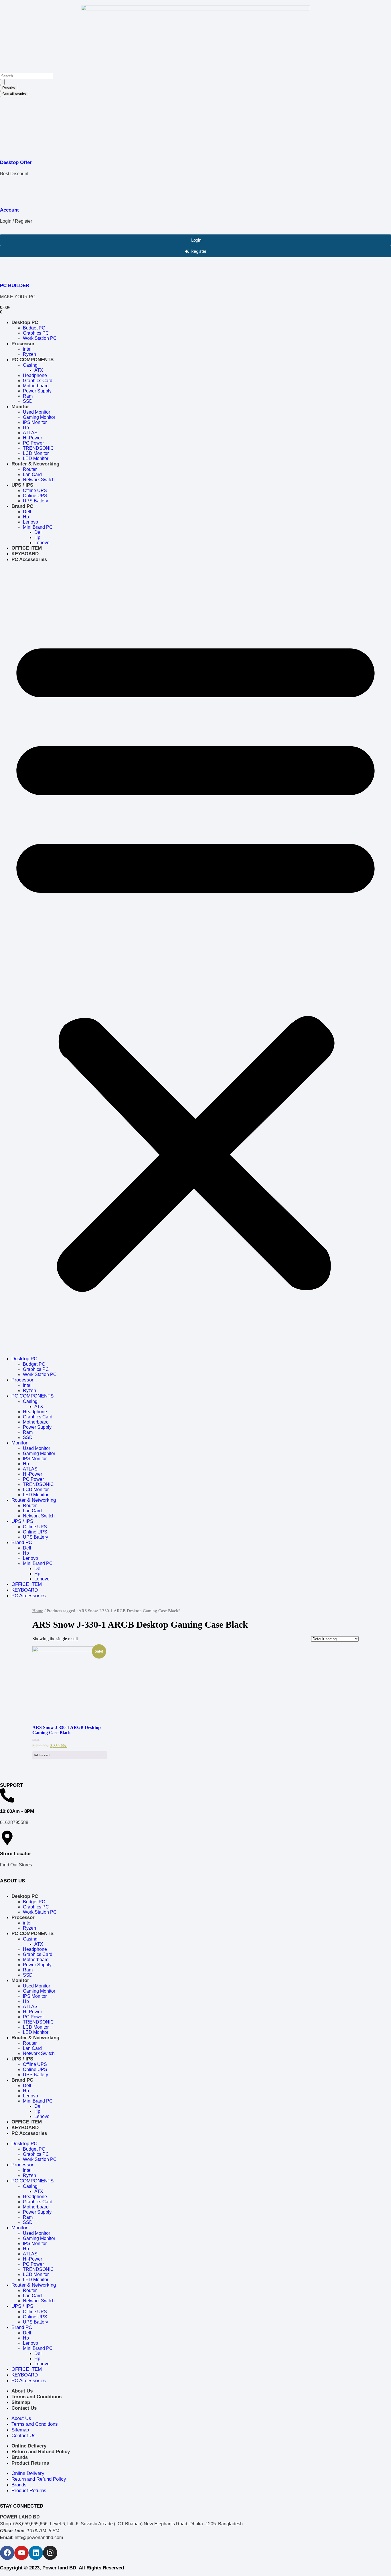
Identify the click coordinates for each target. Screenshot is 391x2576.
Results (9, 88)
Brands (20, 2457)
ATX (39, 370)
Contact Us (24, 2408)
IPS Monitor (35, 422)
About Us (22, 2391)
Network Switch (39, 480)
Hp (26, 428)
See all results (14, 94)
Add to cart (42, 1755)
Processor (23, 344)
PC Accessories (29, 559)
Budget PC (34, 328)
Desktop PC (25, 322)
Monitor (20, 407)
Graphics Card (38, 381)
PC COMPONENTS (32, 360)
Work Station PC (40, 338)
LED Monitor (36, 458)
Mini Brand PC (38, 527)
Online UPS (35, 496)
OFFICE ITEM (27, 548)
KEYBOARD (25, 554)
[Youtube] (21, 2553)
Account (9, 210)
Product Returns (30, 2463)
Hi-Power (32, 438)
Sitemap (21, 2402)
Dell (27, 512)
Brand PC (22, 506)
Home (38, 1611)
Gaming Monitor (39, 417)
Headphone (35, 375)
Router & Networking (35, 464)
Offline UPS (35, 490)
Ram (28, 396)
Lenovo (30, 522)
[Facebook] (7, 2553)
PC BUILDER (15, 286)
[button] (195, 959)
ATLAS (30, 433)
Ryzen (29, 354)
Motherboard (36, 386)
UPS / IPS (22, 485)
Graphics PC (36, 333)
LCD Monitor (36, 453)
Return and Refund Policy (41, 2452)
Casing (30, 365)
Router (30, 469)
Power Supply (37, 391)
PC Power (33, 443)
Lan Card (32, 474)
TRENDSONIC (38, 448)
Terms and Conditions (36, 2397)
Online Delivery (29, 2446)
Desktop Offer (16, 162)
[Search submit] (2, 82)
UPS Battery (35, 501)
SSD (28, 401)
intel (27, 349)
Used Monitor (36, 412)
